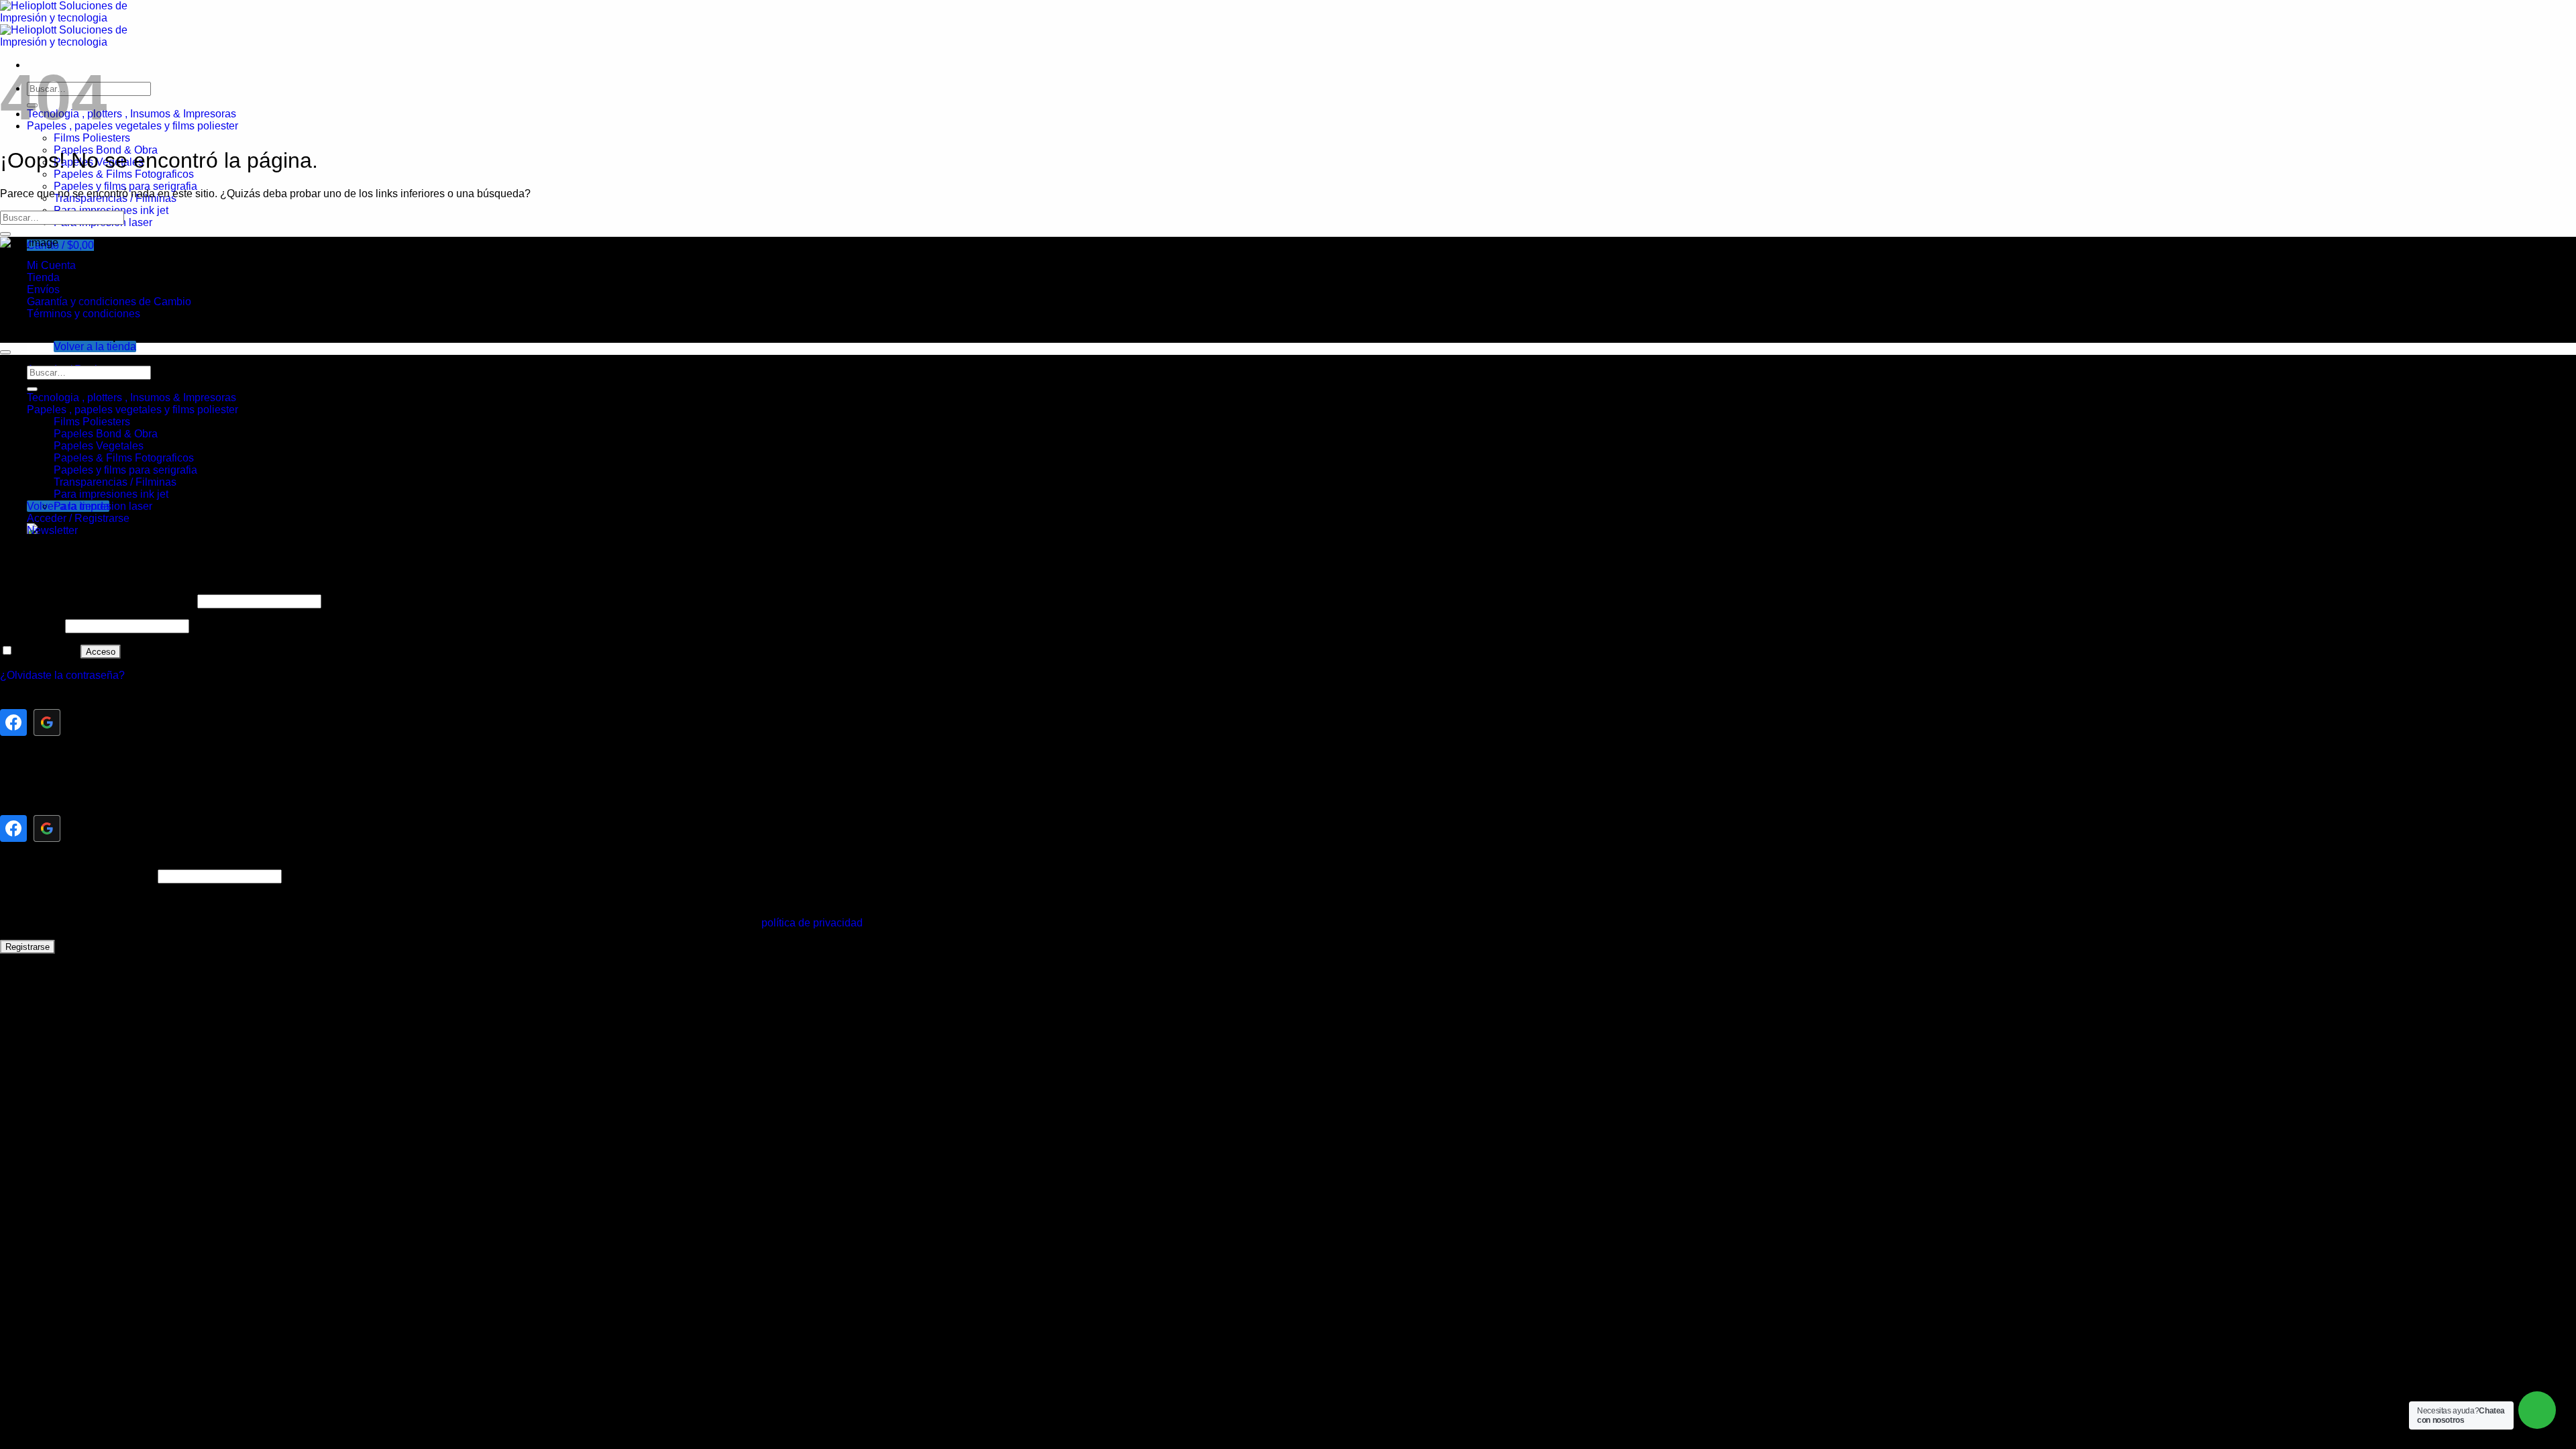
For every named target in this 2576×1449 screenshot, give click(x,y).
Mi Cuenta (51, 265)
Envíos (43, 289)
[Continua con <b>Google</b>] (47, 722)
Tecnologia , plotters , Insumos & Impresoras (131, 114)
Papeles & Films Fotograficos (124, 174)
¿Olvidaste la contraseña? (62, 675)
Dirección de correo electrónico (77, 876)
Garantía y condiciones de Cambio (109, 302)
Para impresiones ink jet (111, 494)
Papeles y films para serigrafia (125, 186)
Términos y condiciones (84, 314)
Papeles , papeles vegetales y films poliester (132, 126)
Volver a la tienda (95, 346)
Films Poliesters (92, 138)
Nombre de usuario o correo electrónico (97, 601)
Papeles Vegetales (99, 446)
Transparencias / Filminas (115, 482)
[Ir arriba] (5, 352)
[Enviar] (5, 234)
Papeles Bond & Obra (106, 434)
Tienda (43, 277)
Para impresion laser (103, 506)
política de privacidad (812, 923)
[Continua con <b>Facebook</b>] (13, 722)
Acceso (101, 652)
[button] (60, 245)
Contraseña (31, 626)
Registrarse (28, 947)
